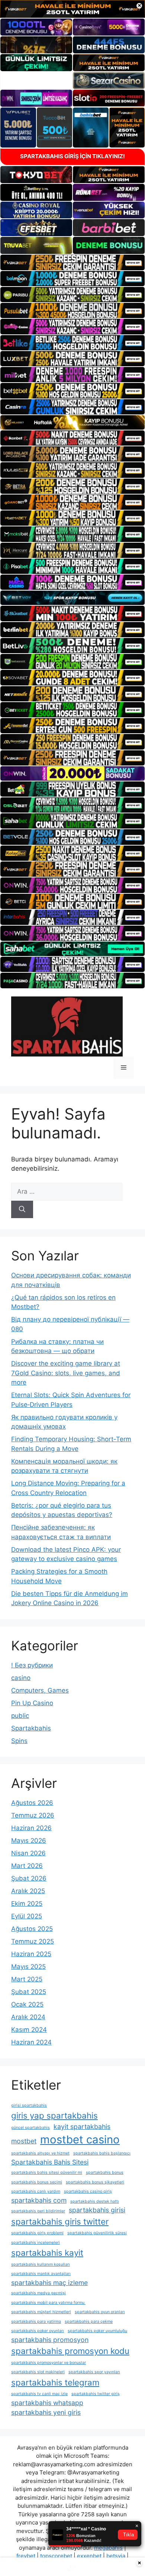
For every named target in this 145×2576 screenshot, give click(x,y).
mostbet (24, 2141)
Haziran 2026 (31, 1828)
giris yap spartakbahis (54, 2115)
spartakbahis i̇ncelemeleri (36, 2243)
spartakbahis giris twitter (60, 2221)
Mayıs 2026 (29, 1841)
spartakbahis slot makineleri (38, 2372)
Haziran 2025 (31, 1954)
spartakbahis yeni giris (46, 2412)
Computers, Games (40, 1690)
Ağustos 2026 (32, 1803)
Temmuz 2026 (33, 1815)
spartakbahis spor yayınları (94, 2372)
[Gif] (72, 422)
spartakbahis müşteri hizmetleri (41, 2312)
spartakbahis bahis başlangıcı (102, 2153)
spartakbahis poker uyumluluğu (97, 2331)
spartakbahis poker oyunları (38, 2331)
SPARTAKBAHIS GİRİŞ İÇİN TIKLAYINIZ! (72, 156)
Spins (19, 1741)
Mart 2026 (27, 1866)
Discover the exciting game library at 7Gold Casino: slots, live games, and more (66, 1373)
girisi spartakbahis (29, 2105)
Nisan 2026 (28, 1853)
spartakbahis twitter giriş (96, 2394)
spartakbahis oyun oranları (100, 2312)
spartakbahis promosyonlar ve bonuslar (49, 2363)
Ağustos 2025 (32, 1929)
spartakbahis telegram (55, 2382)
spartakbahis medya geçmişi (38, 2293)
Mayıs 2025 (28, 1967)
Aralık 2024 (28, 2017)
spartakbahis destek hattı (95, 2201)
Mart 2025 (27, 1979)
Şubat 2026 (29, 1878)
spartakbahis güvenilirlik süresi (97, 2233)
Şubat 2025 (29, 1992)
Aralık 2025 (28, 1891)
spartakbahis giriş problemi (37, 2233)
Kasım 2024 (29, 2030)
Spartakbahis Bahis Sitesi (50, 2162)
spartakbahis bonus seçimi (37, 2182)
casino (21, 1678)
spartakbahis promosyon (50, 2340)
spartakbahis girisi (97, 2210)
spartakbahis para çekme (89, 2322)
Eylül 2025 (27, 1916)
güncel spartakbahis (30, 2128)
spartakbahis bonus (105, 2172)
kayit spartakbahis (82, 2127)
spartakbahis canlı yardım (36, 2191)
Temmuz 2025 (33, 1941)
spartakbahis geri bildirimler (38, 2211)
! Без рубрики (32, 1665)
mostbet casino (80, 2139)
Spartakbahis (31, 1728)
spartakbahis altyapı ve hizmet (40, 2153)
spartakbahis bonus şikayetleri (95, 2182)
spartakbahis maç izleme (49, 2283)
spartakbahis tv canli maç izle (39, 2394)
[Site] (72, 262)
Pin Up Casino (32, 1703)
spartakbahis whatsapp (47, 2403)
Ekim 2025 (27, 1904)
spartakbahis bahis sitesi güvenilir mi (47, 2172)
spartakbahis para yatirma (36, 2322)
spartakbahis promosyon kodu (70, 2351)
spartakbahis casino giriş (88, 2191)
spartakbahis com (39, 2200)
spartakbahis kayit (47, 2253)
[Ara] (22, 1210)
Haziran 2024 (31, 2042)
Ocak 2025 (27, 2004)
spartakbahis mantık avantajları (41, 2274)
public (20, 1716)
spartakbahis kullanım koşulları (41, 2264)
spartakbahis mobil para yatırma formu (48, 2303)
